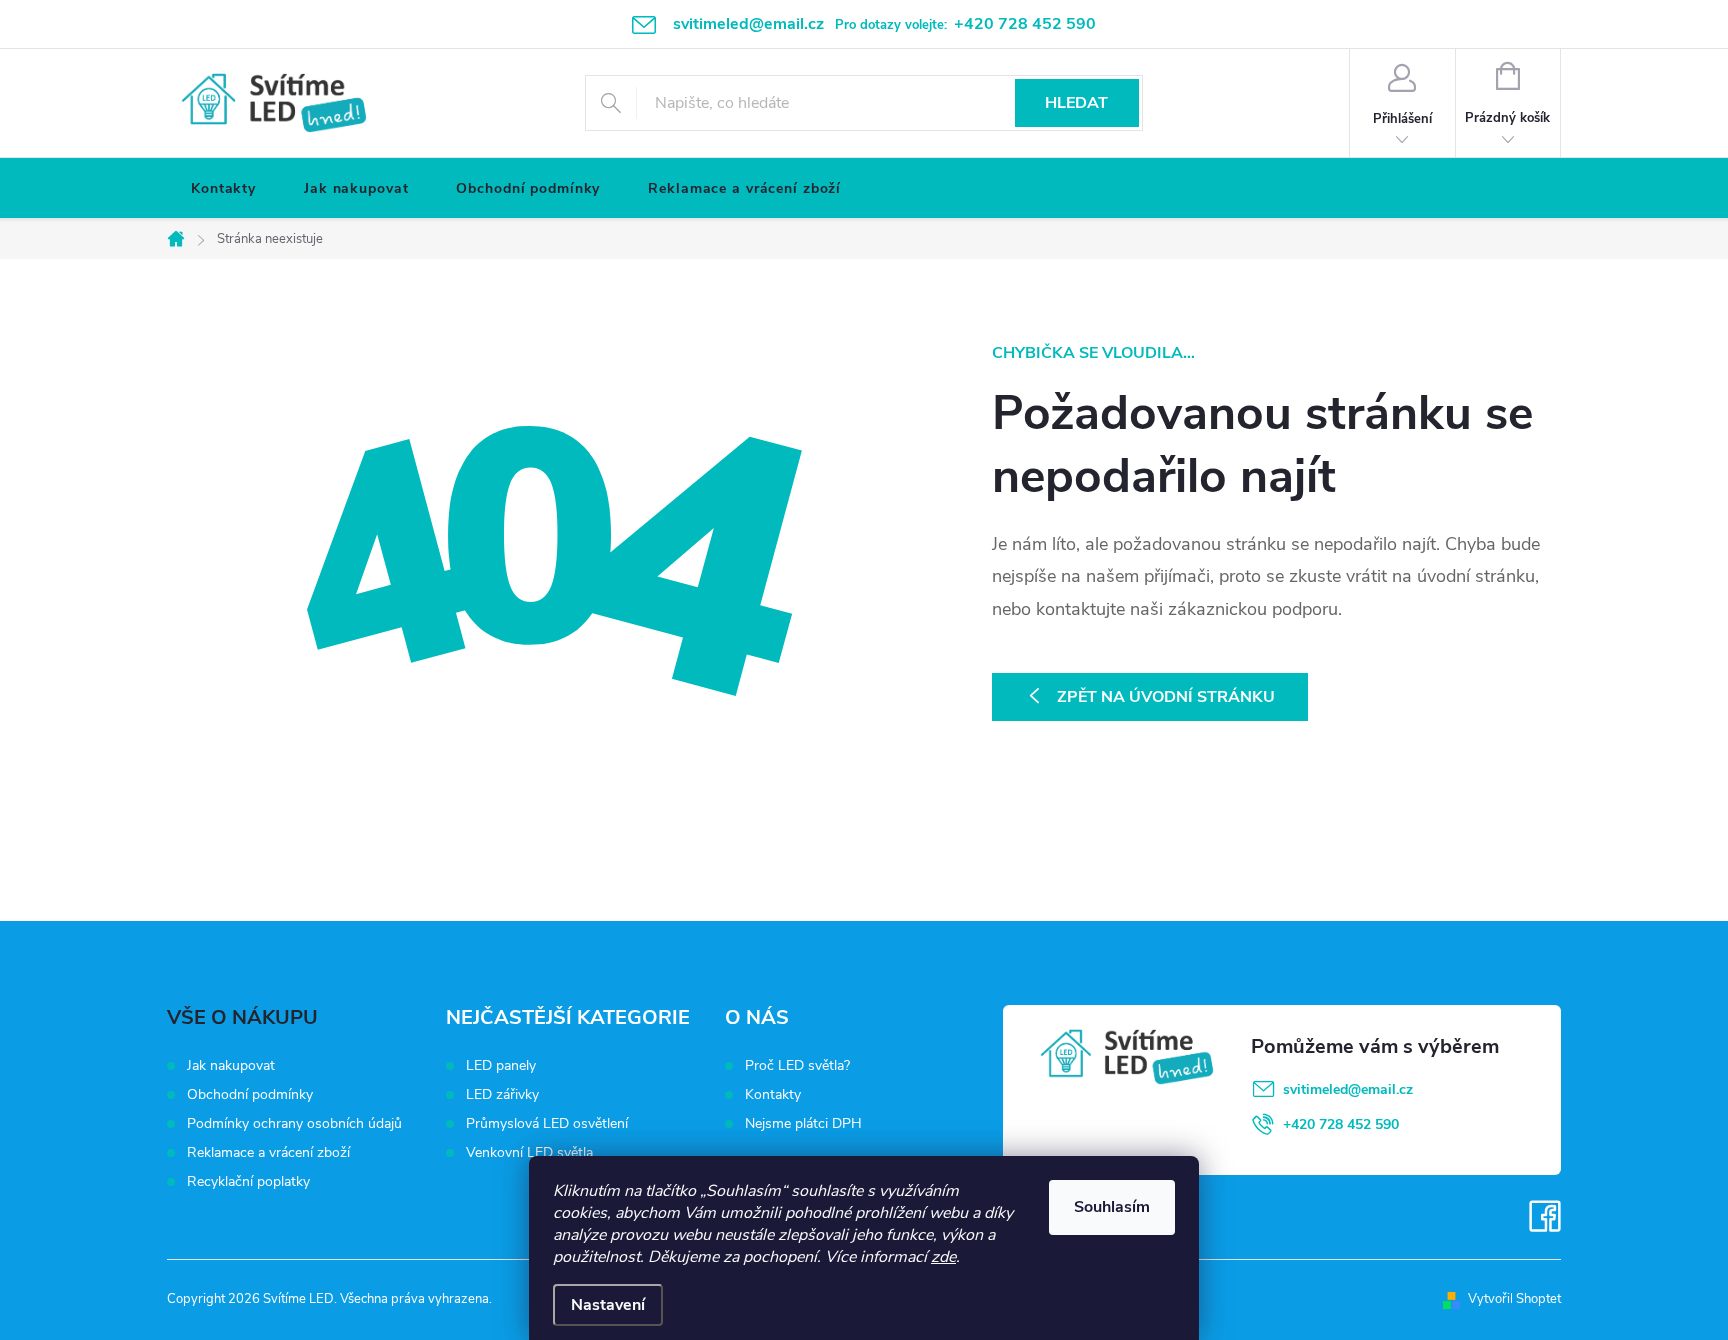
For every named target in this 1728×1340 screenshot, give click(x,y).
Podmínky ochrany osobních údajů (294, 1123)
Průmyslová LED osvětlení (547, 1124)
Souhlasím (1112, 1207)
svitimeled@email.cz (1348, 1089)
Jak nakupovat (231, 1065)
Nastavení (608, 1305)
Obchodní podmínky (250, 1094)
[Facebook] (1545, 1216)
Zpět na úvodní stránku (1166, 697)
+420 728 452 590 (1341, 1124)
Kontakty (773, 1095)
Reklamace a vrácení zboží (268, 1152)
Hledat (1076, 103)
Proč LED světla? (797, 1066)
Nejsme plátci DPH (803, 1124)
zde (943, 1257)
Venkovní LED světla (529, 1153)
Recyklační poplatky (248, 1181)
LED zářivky (502, 1095)
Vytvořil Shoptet (1514, 1299)
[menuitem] (223, 189)
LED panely (501, 1066)
